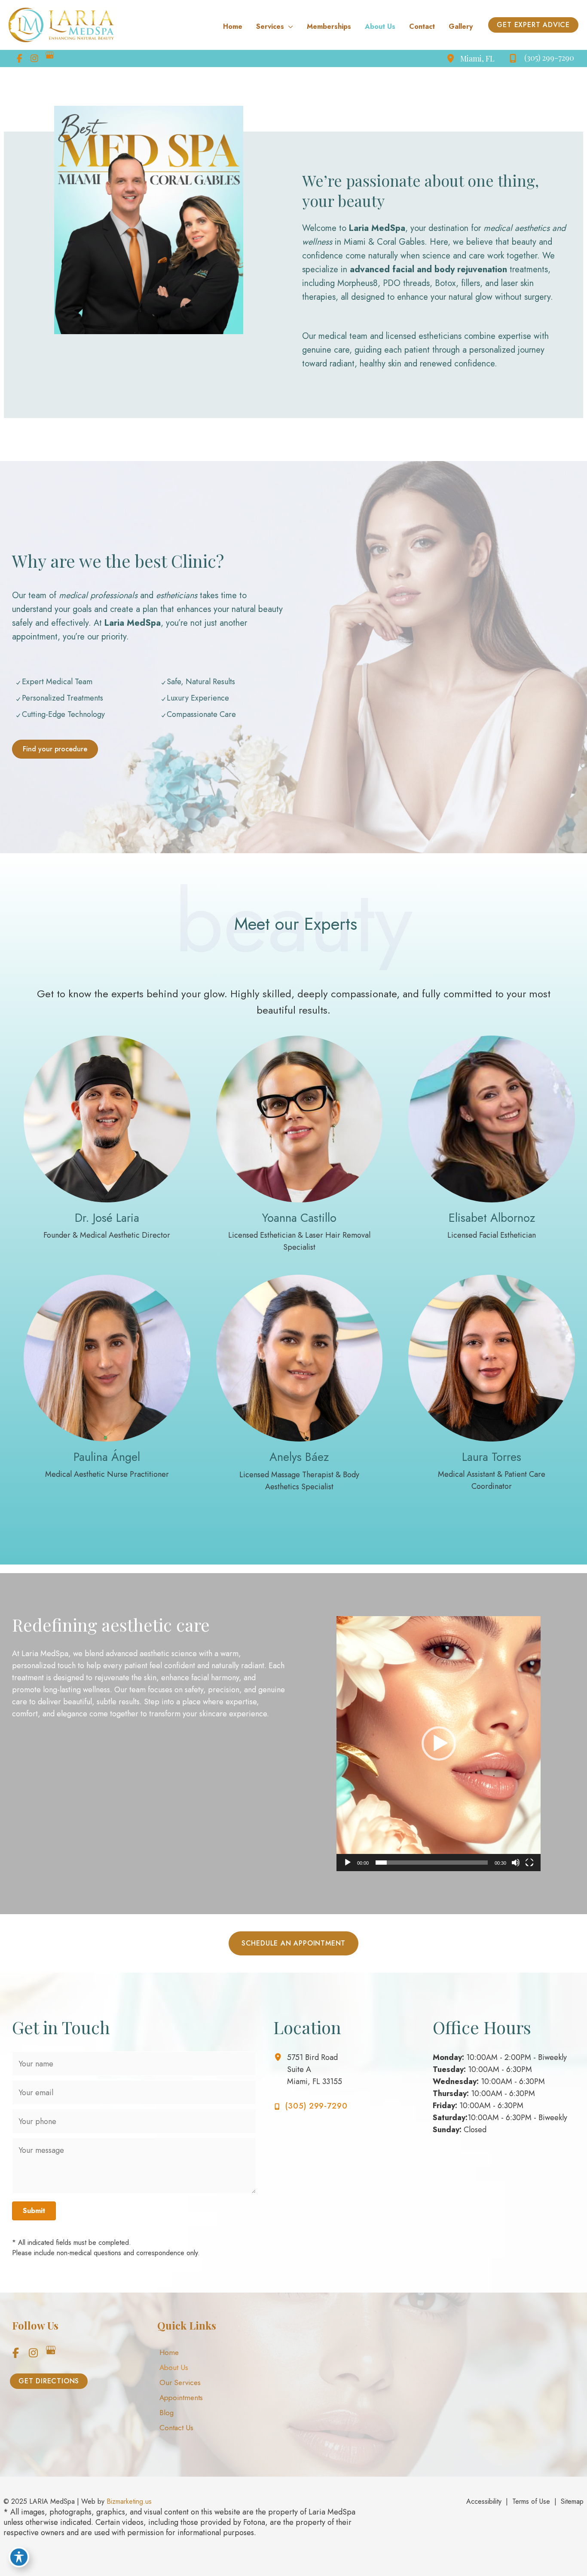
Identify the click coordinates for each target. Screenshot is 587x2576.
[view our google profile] (49, 58)
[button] (533, 25)
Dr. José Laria (107, 1218)
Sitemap (572, 2501)
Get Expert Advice (533, 25)
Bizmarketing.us (129, 2501)
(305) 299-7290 (316, 2106)
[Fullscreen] (529, 1863)
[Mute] (516, 1863)
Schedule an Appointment (293, 1943)
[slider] (432, 1863)
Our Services (180, 2382)
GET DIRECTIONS (49, 2381)
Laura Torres (492, 1457)
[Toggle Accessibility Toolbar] (19, 2557)
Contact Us (176, 2428)
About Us (174, 2367)
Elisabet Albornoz (492, 1218)
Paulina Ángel (107, 1457)
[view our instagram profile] (34, 58)
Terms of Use (531, 2501)
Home (169, 2352)
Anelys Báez (299, 1457)
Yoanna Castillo (299, 1218)
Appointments (181, 2398)
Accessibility (484, 2501)
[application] (289, 27)
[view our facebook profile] (19, 58)
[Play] (348, 1863)
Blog (167, 2413)
